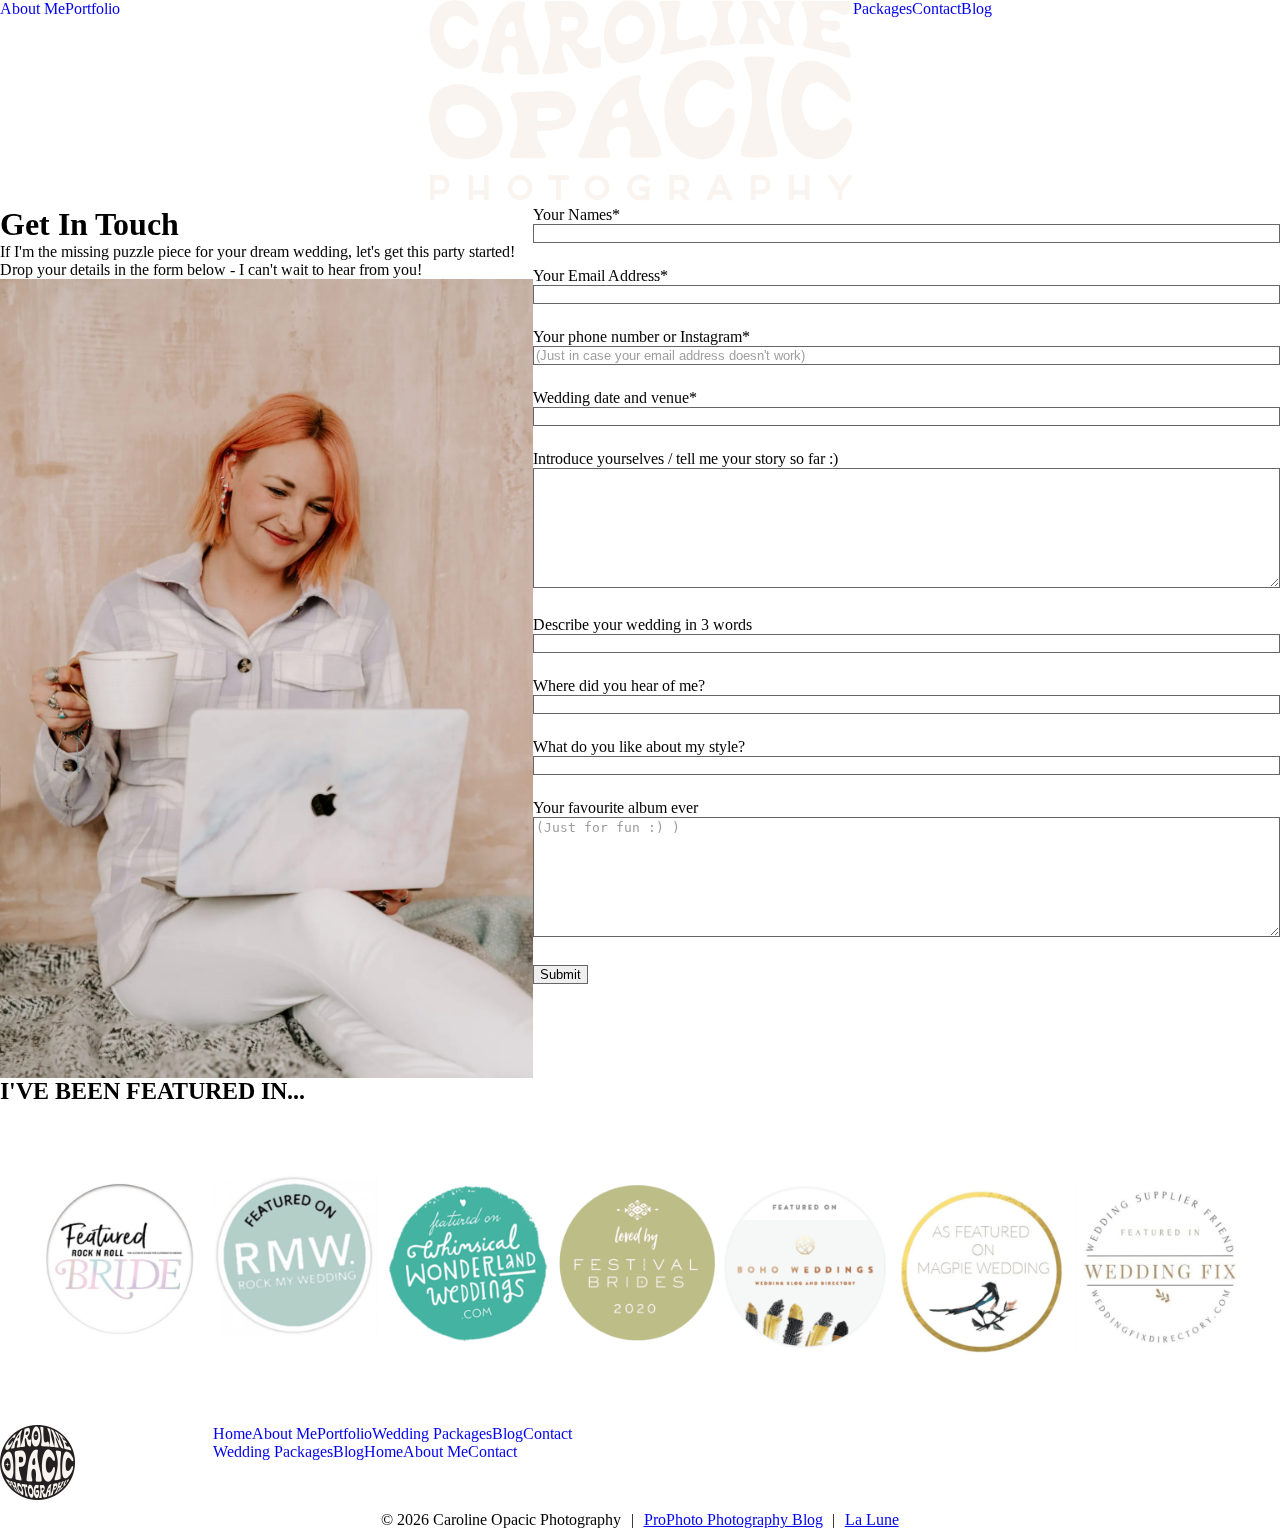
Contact (936, 8)
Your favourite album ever (615, 807)
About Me (32, 8)
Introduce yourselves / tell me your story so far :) (685, 458)
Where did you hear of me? (619, 685)
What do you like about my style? (639, 746)
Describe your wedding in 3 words (642, 624)
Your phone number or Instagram (637, 336)
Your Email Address (596, 275)
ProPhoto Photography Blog (733, 1519)
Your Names (572, 214)
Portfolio (92, 8)
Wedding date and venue (611, 397)
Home (232, 1433)
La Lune (872, 1519)
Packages (882, 8)
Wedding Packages (432, 1433)
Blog (976, 8)
